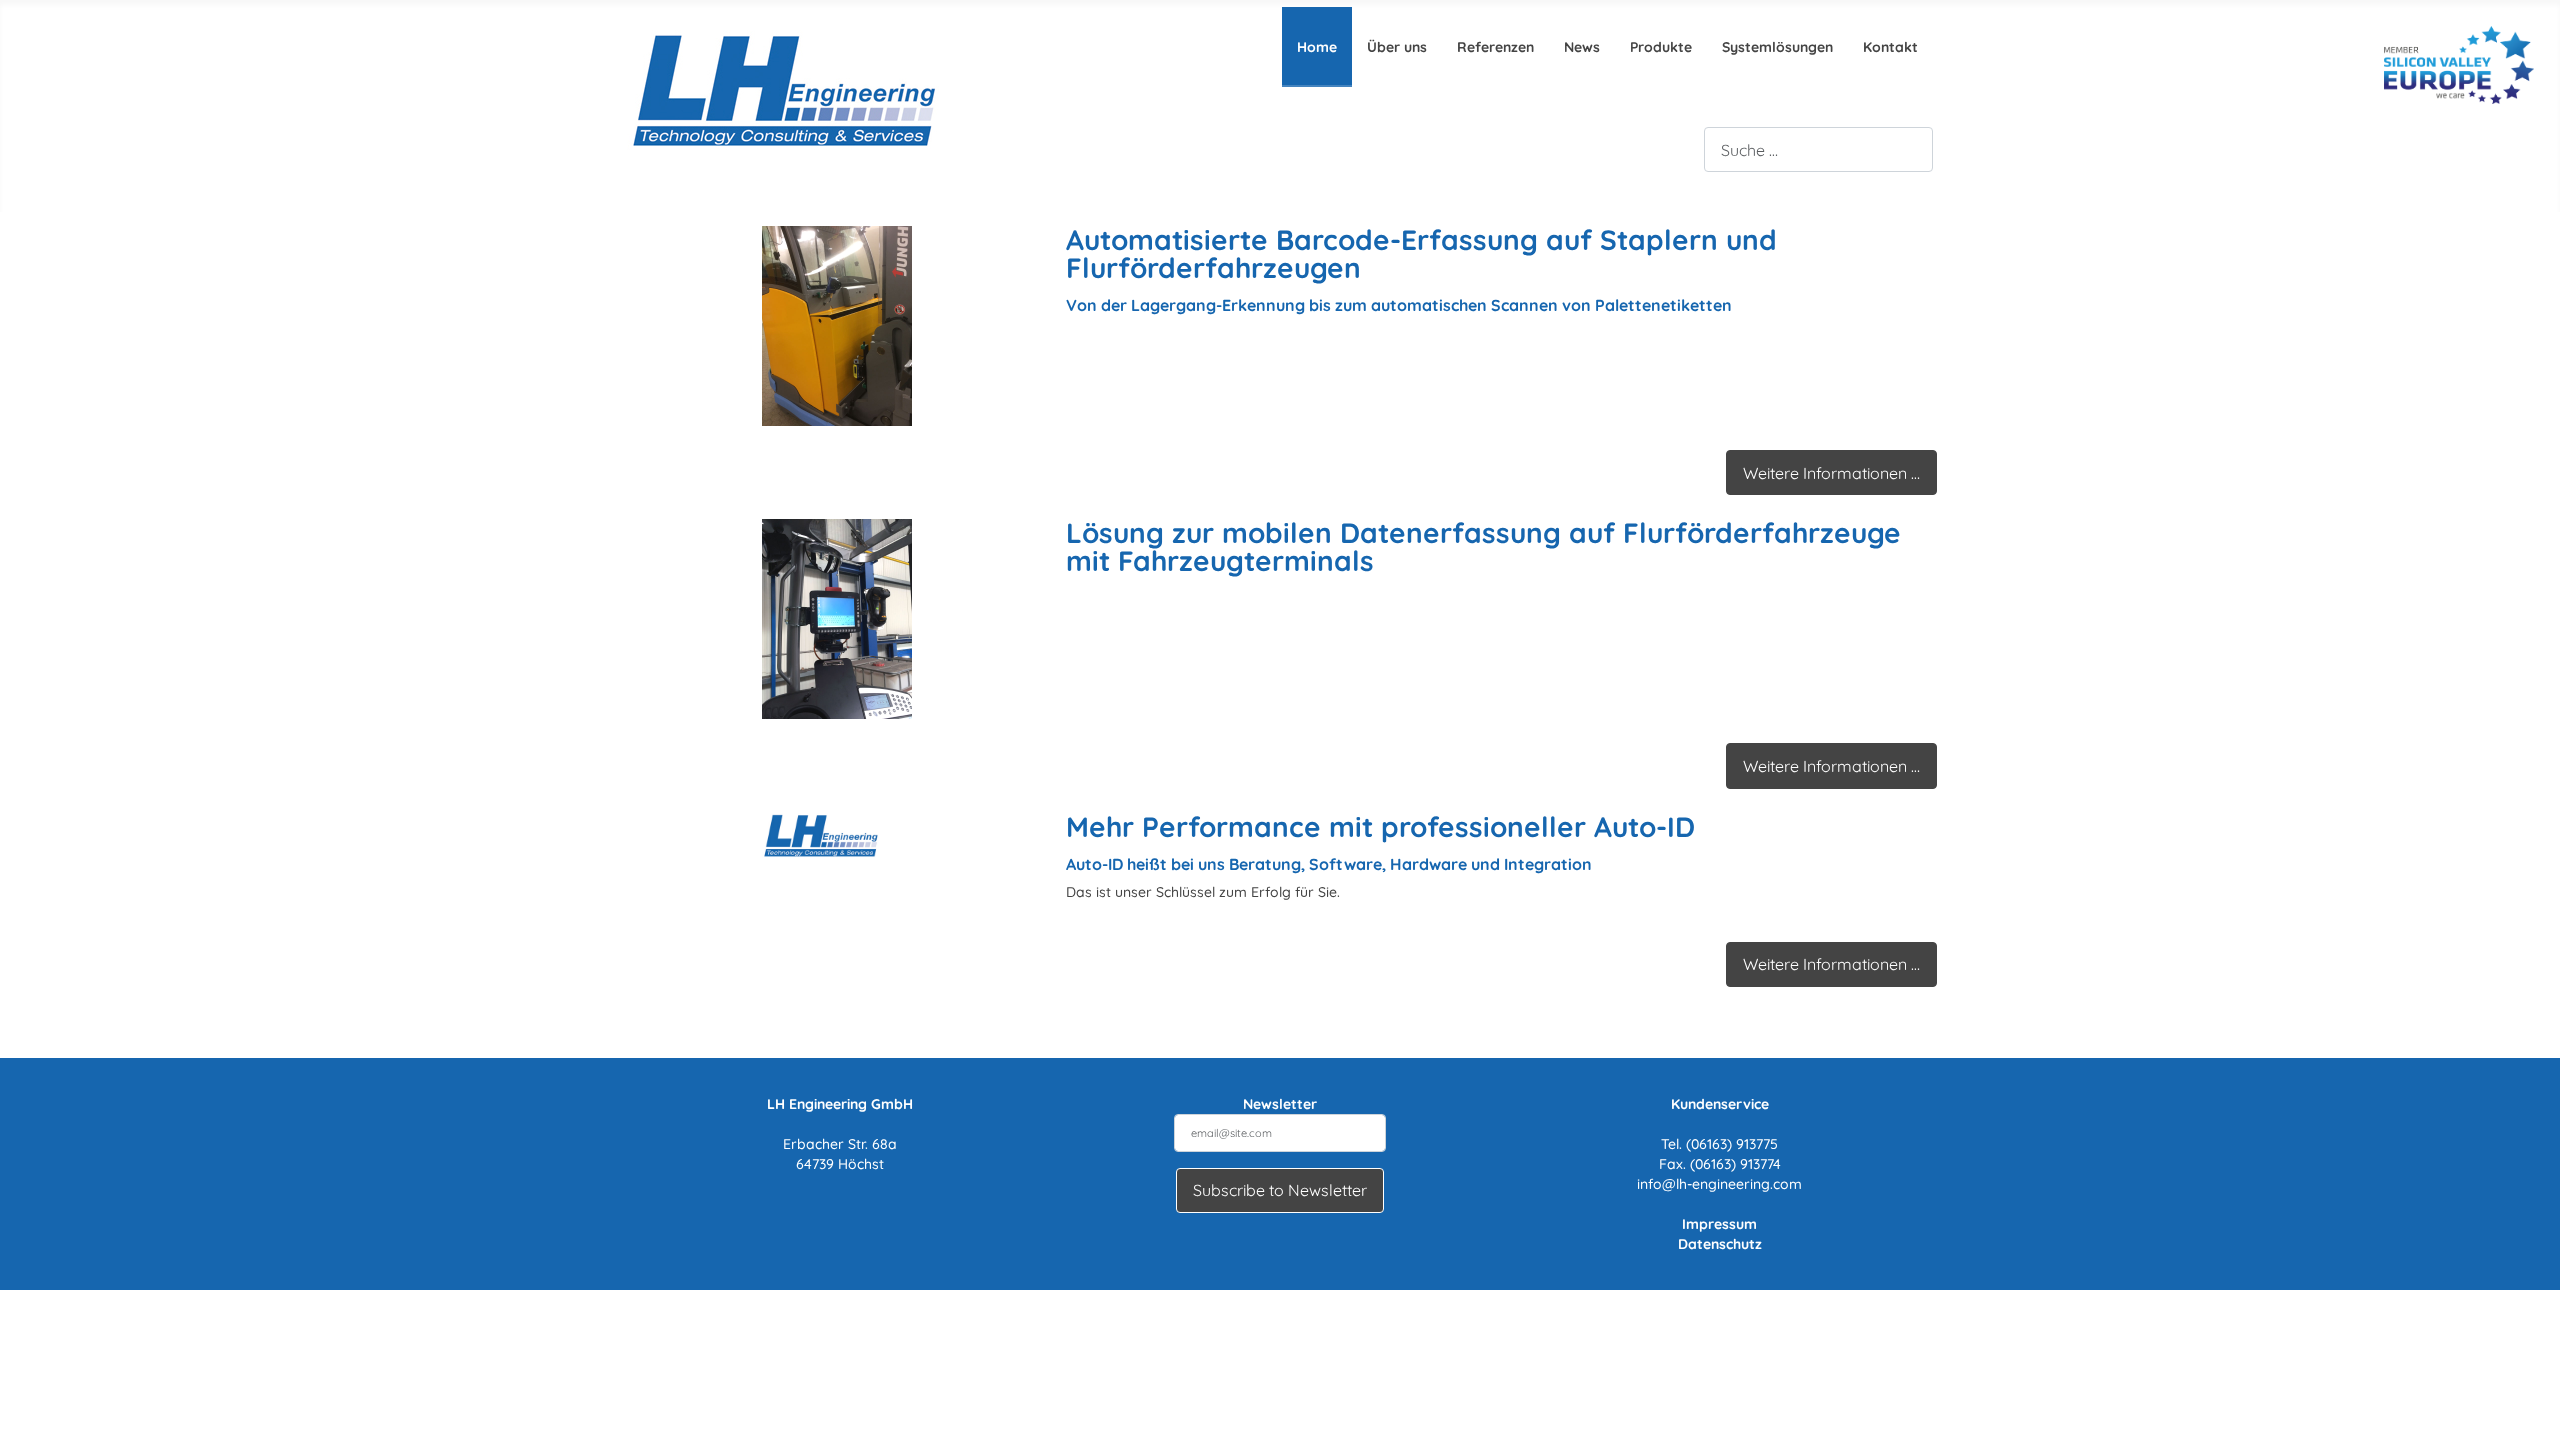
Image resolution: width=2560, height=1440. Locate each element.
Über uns (1397, 47)
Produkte (1661, 47)
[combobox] (1818, 149)
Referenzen (1495, 47)
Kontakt (1890, 47)
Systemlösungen (1777, 47)
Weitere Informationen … (1831, 473)
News (1582, 47)
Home (1317, 47)
